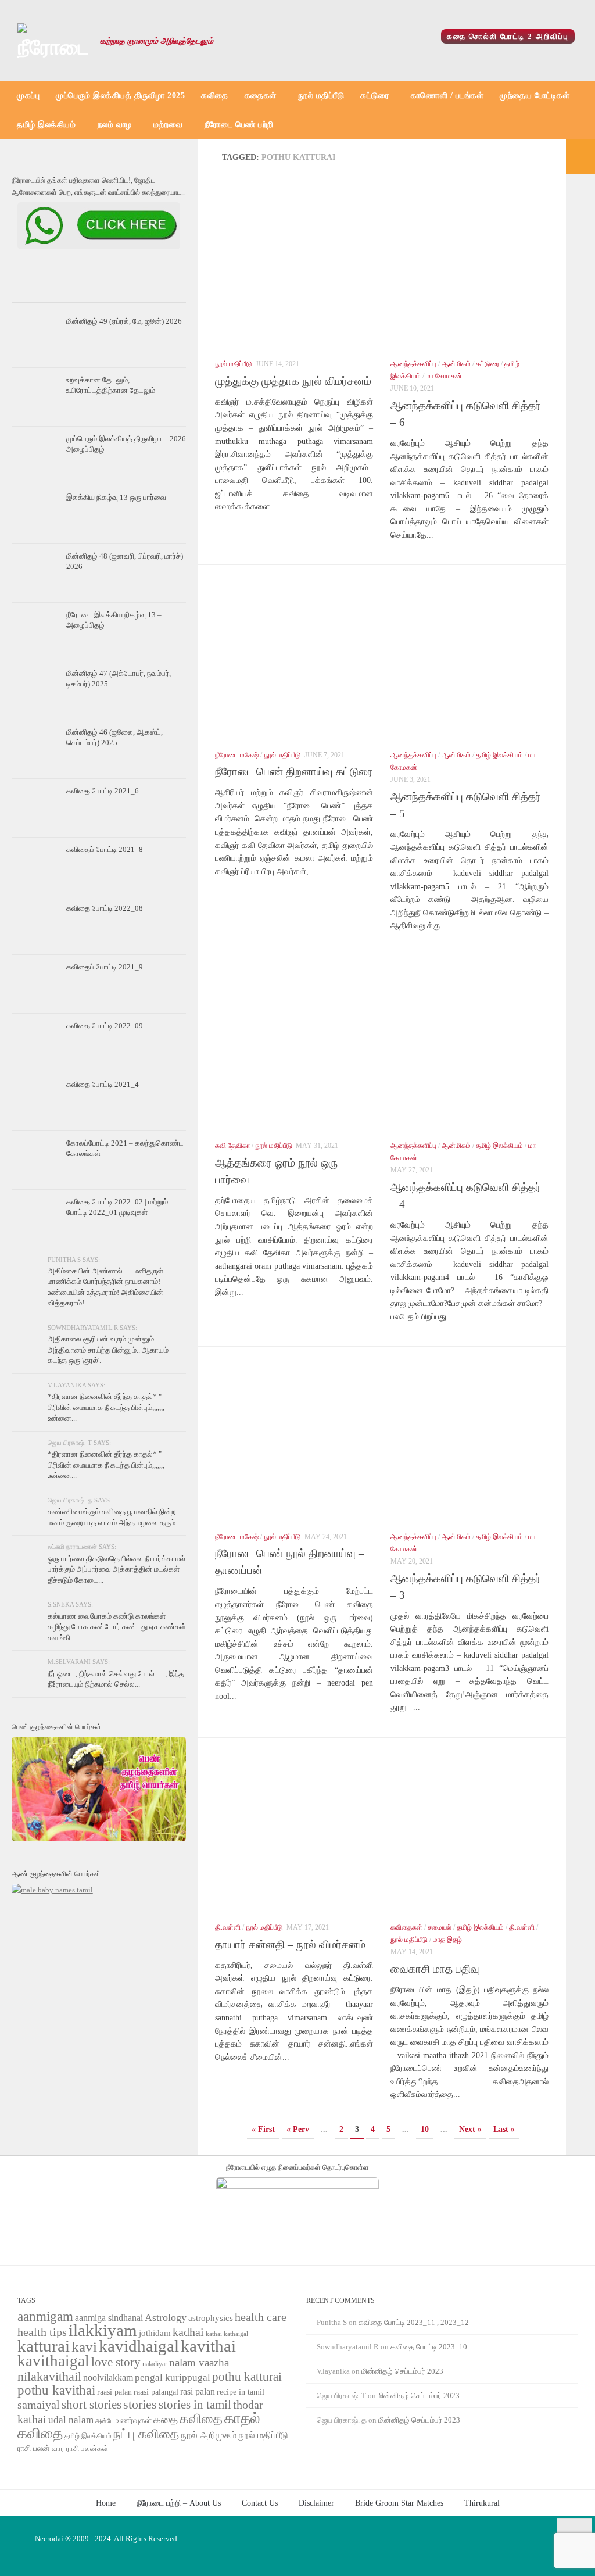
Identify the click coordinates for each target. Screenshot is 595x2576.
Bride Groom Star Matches (399, 2503)
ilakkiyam (103, 2330)
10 (425, 2129)
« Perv (298, 2129)
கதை (166, 2419)
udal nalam (71, 2420)
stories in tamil (195, 2405)
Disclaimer (316, 2503)
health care (261, 2317)
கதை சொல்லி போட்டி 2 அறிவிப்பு (508, 36)
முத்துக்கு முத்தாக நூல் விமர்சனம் (293, 381)
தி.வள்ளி (228, 1927)
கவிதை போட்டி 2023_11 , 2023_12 (414, 2322)
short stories (92, 2405)
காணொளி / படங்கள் (447, 96)
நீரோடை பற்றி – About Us (179, 2503)
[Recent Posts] (41, 291)
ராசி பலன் (34, 2448)
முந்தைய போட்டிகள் (535, 96)
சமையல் (440, 1927)
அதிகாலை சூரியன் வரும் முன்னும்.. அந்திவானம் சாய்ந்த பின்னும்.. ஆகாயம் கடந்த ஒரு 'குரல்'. (108, 1350)
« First (263, 2129)
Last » (504, 2129)
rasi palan (198, 2391)
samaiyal (39, 2405)
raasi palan (114, 2392)
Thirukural (482, 2503)
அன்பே (105, 2421)
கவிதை (215, 96)
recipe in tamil (241, 2392)
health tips (42, 2332)
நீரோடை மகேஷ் (237, 755)
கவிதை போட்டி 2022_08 (105, 908)
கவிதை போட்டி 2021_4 (103, 1084)
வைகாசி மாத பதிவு (435, 1969)
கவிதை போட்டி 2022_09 (105, 1026)
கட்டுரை (374, 96)
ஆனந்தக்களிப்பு (413, 364)
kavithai (208, 2346)
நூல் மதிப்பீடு (321, 96)
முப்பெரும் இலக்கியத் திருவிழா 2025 (120, 96)
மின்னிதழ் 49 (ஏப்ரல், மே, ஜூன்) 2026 (124, 321)
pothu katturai (247, 2377)
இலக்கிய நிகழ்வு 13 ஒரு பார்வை (116, 497)
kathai (214, 2334)
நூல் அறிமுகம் (209, 2435)
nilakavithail (49, 2376)
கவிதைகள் (406, 1927)
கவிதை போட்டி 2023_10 (429, 2347)
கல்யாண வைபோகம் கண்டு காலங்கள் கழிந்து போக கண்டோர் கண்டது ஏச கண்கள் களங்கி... (117, 1627)
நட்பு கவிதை (146, 2434)
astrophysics (211, 2318)
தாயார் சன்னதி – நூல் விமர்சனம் (290, 1944)
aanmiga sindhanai (109, 2318)
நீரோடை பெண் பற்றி (239, 125)
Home (106, 2503)
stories (140, 2405)
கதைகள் (261, 96)
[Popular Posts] (99, 291)
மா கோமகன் (444, 376)
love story (116, 2362)
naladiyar (155, 2364)
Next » (470, 2129)
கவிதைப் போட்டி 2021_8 (105, 849)
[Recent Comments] (157, 291)
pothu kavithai (56, 2390)
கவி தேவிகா (232, 1146)
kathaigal (236, 2334)
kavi (84, 2347)
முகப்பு (28, 96)
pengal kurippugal (173, 2378)
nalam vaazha (199, 2362)
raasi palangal (156, 2392)
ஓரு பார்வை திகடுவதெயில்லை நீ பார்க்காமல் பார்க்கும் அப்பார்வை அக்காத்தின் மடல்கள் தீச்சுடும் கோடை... (117, 1569)
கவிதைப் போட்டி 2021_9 (105, 967)
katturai (44, 2346)
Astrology (166, 2317)
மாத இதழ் (447, 1940)
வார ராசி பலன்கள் (80, 2448)
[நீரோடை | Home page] (53, 41)
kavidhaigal (139, 2346)
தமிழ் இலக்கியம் (46, 125)
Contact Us (260, 2503)
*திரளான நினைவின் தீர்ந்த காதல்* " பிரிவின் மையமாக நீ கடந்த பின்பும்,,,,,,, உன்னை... (106, 1407)
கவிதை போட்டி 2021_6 (103, 791)
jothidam (155, 2333)
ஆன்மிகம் (456, 364)
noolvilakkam (108, 2378)
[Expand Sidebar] (580, 157)
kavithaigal (53, 2361)
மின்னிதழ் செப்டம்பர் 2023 (402, 2371)
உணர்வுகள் (134, 2421)
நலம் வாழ (115, 125)
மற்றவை (168, 125)
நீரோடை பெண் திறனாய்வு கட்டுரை (294, 772)
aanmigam (45, 2316)
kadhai (188, 2332)
